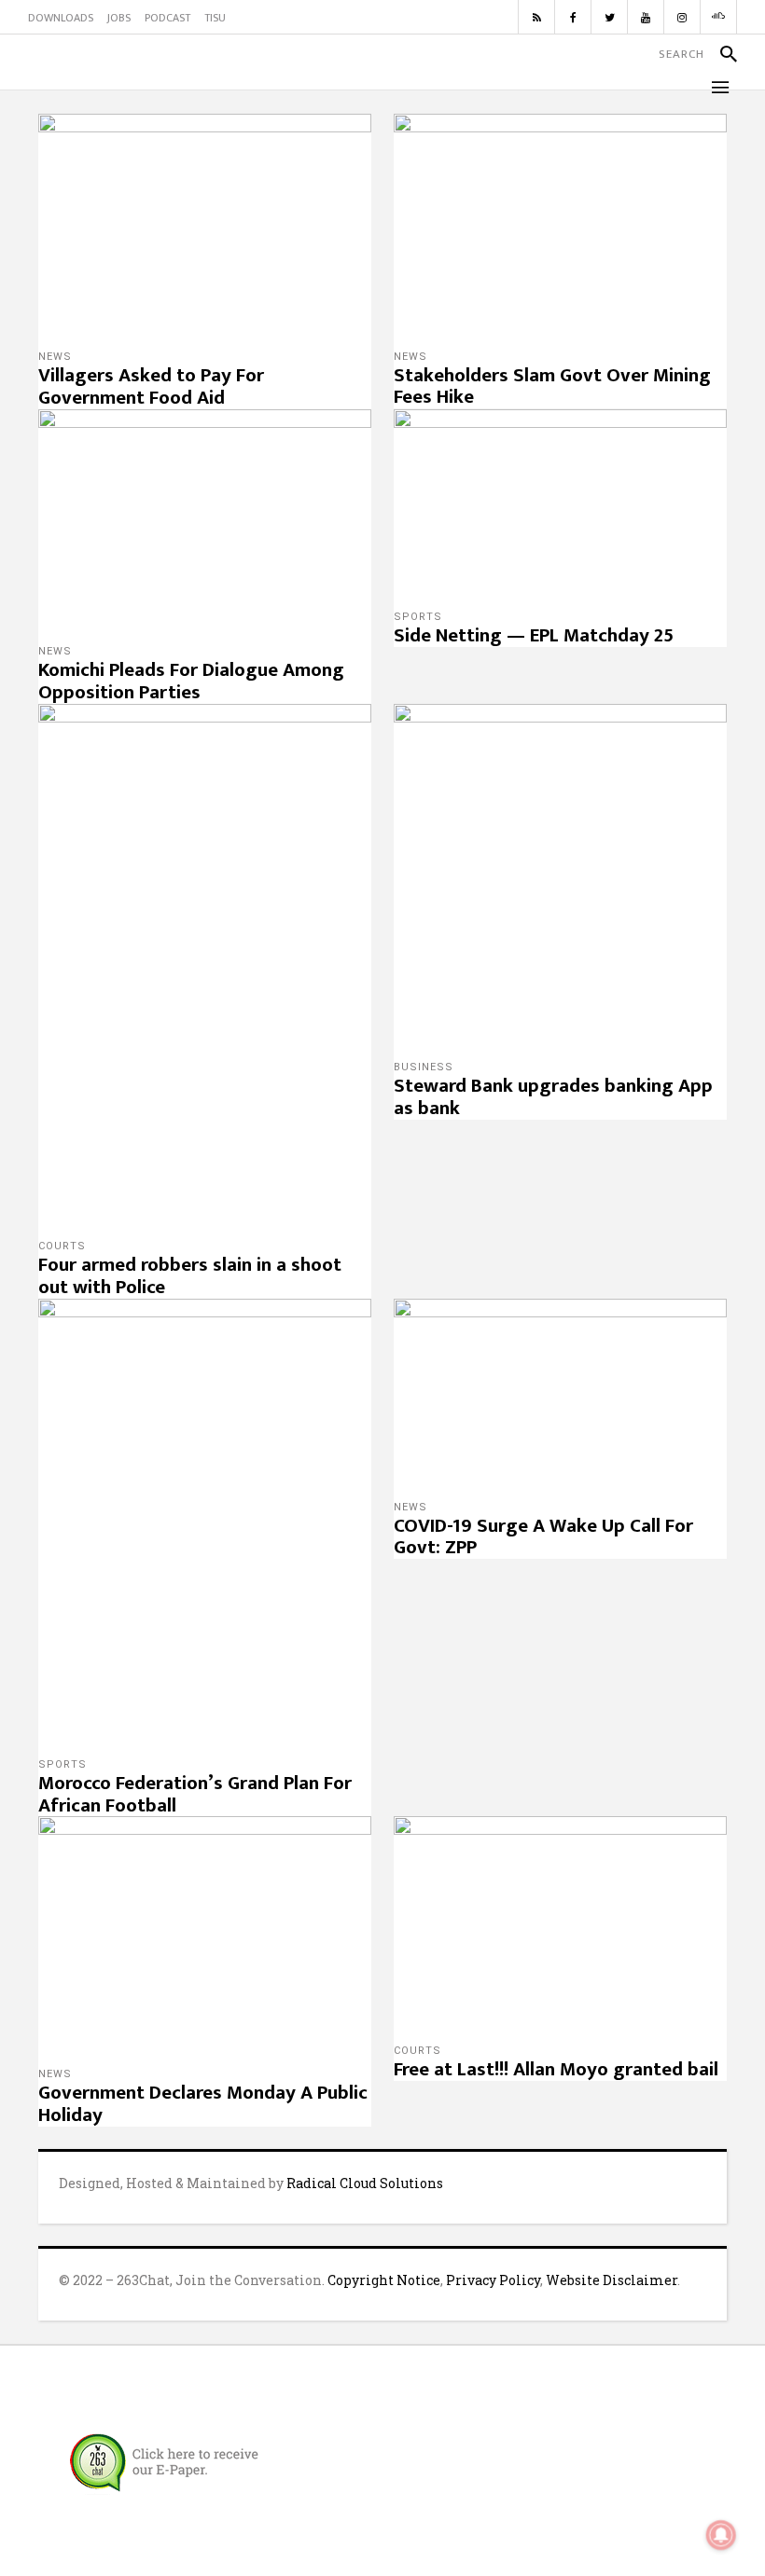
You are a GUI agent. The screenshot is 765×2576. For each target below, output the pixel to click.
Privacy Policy (493, 2280)
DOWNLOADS (61, 18)
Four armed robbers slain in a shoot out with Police (190, 1276)
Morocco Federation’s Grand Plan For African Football (195, 1794)
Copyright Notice (384, 2280)
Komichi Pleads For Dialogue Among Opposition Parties (191, 681)
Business (424, 1067)
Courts (62, 1246)
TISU (215, 18)
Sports (418, 617)
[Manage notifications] (721, 2535)
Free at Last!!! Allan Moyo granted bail (556, 2069)
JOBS (119, 18)
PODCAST (167, 18)
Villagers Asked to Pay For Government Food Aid (151, 386)
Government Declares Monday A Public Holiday (203, 2104)
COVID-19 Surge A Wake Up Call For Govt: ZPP (543, 1537)
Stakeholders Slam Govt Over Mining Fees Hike (552, 386)
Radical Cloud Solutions (365, 2183)
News (55, 357)
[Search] (721, 54)
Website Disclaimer (612, 2280)
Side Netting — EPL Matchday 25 (534, 635)
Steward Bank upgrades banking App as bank (553, 1097)
